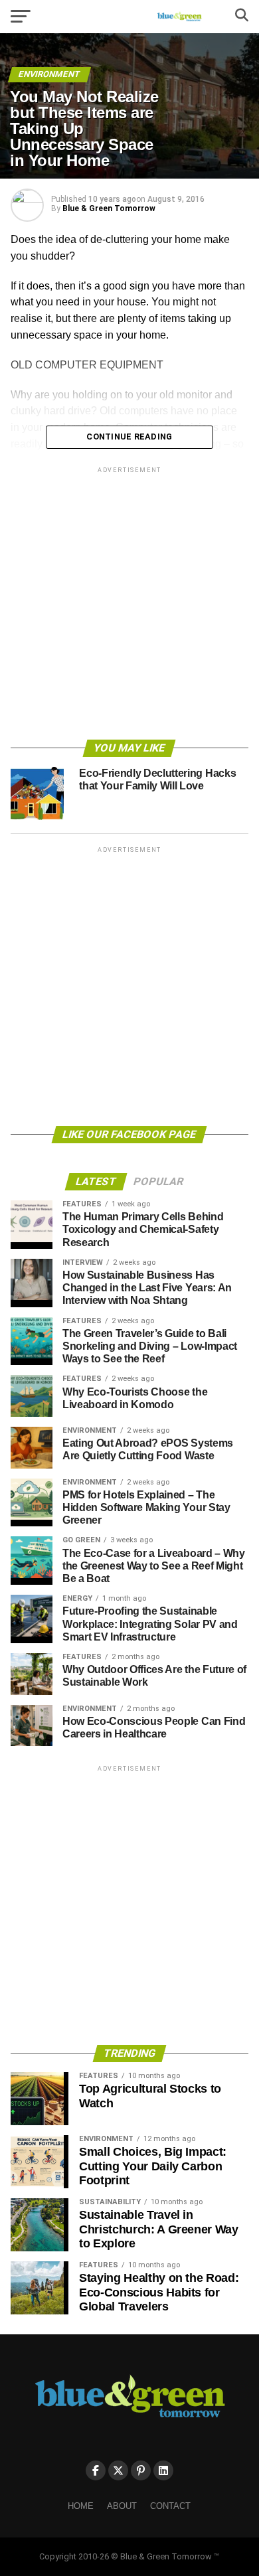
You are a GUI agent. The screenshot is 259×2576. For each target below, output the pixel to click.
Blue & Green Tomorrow (109, 208)
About (122, 2506)
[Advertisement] (129, 605)
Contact (170, 2506)
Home (81, 2506)
